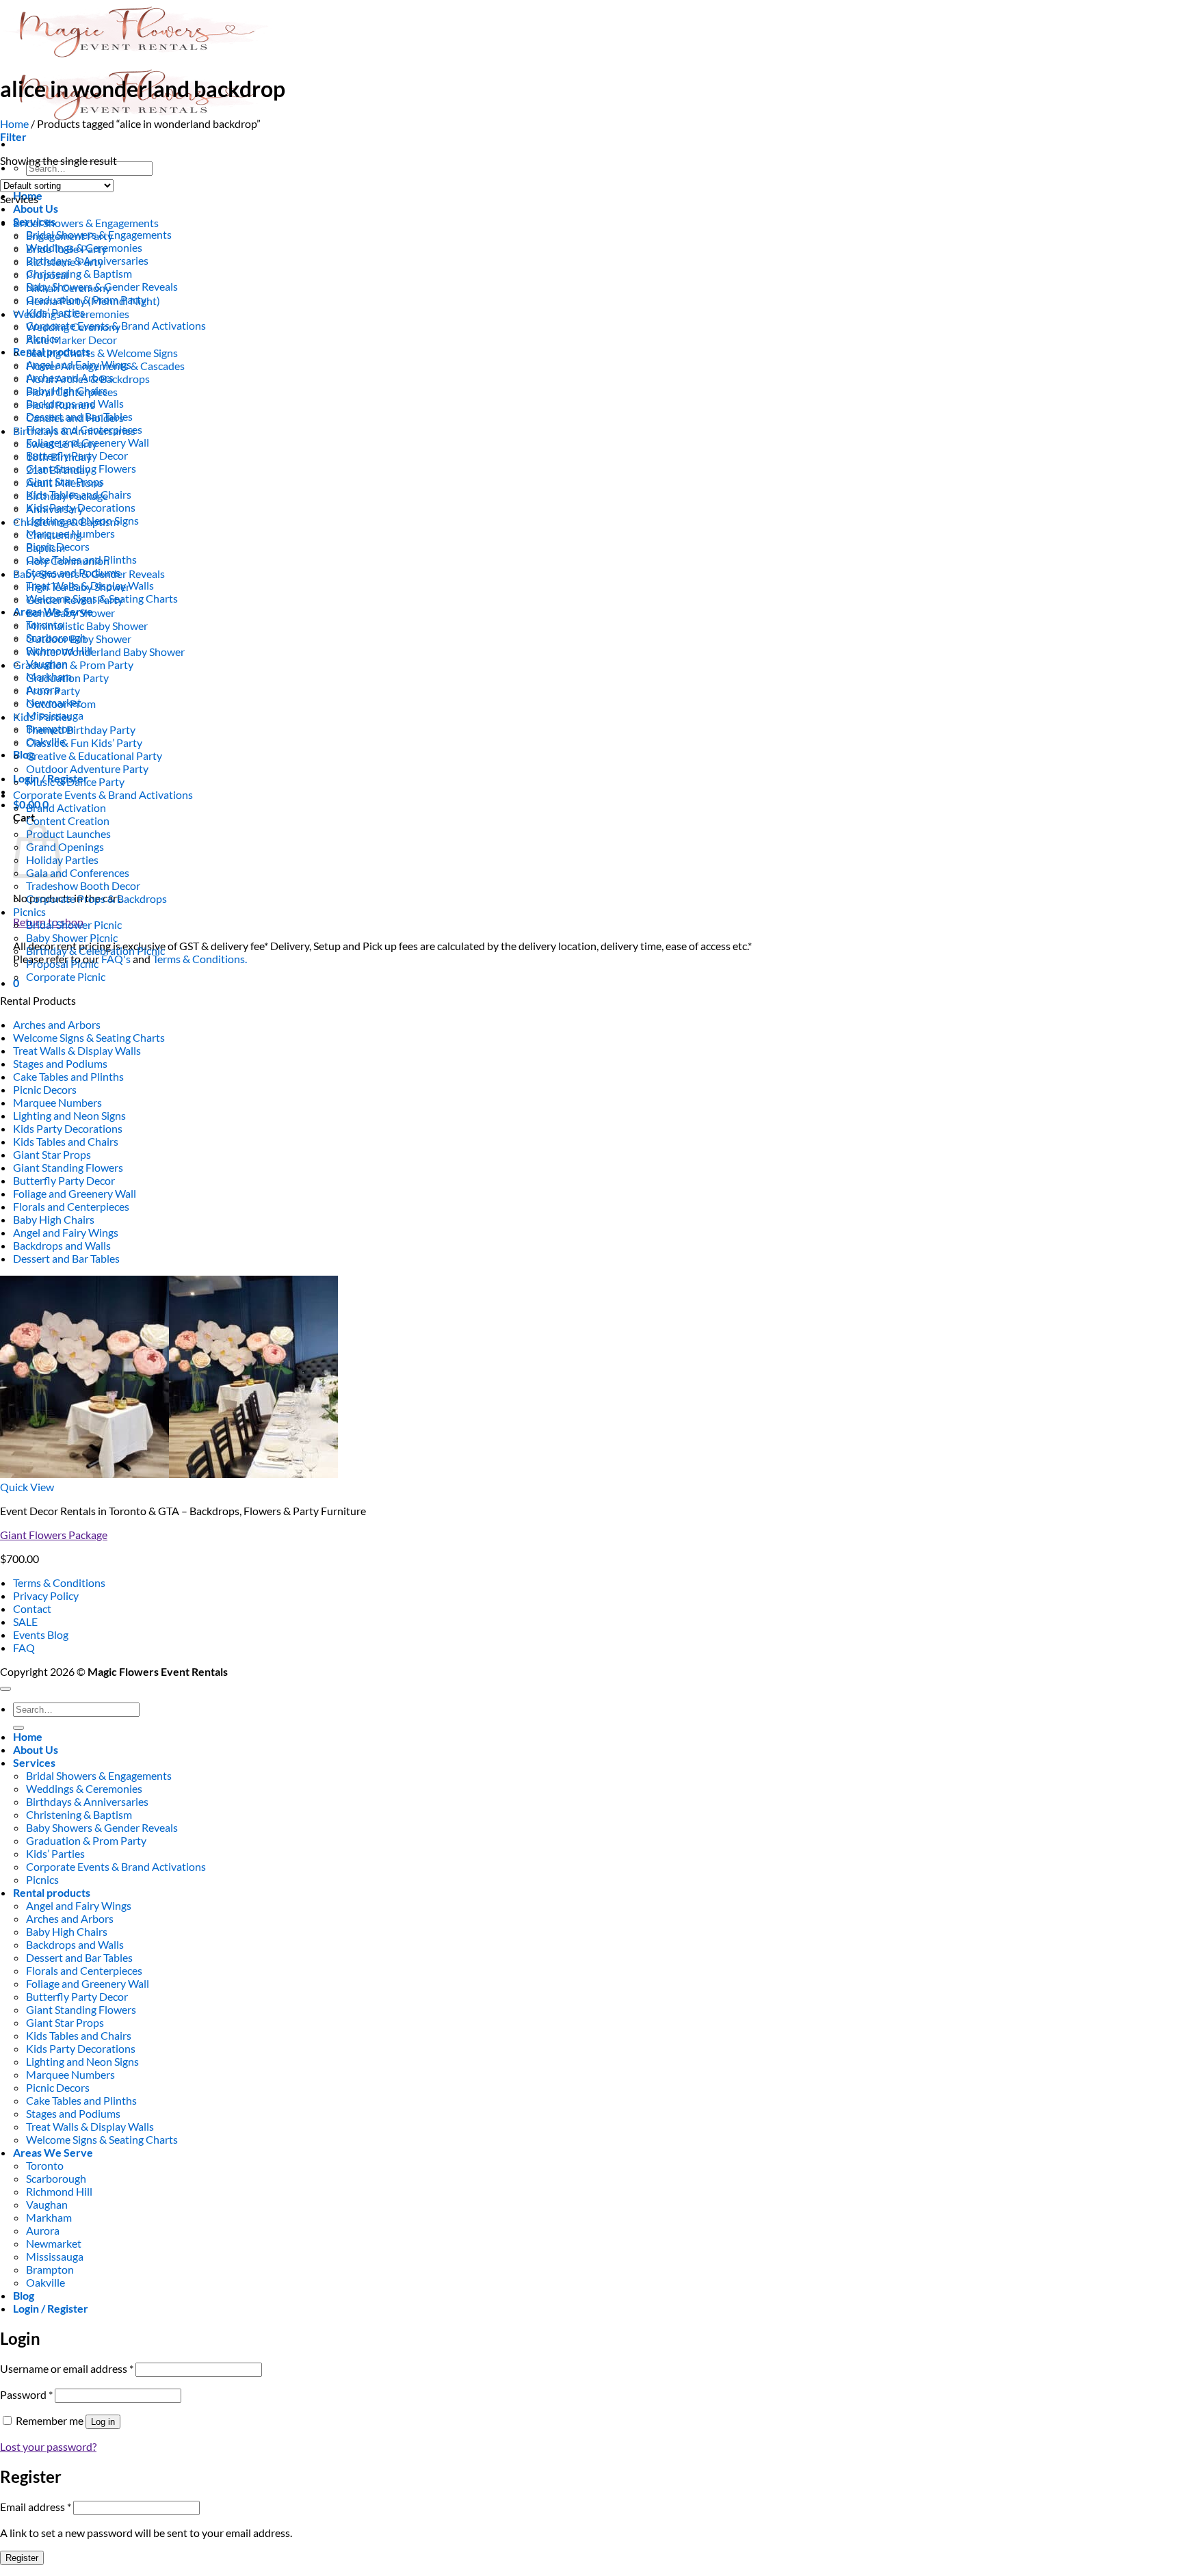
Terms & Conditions (59, 1582)
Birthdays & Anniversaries (74, 431)
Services (34, 1762)
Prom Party (53, 691)
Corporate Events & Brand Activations (103, 794)
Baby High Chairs (54, 1219)
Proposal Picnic (62, 963)
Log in (103, 2422)
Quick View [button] (27, 1487)
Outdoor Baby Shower (79, 639)
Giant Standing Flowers (68, 1167)
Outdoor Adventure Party (87, 768)
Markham (49, 2217)
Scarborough (56, 2178)
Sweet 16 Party (62, 444)
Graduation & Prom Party (73, 665)
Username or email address (67, 2368)
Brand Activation (66, 807)
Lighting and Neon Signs (69, 1115)
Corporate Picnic (66, 976)
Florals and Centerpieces (71, 1206)
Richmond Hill (59, 2191)
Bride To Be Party (66, 249)
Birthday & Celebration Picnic (95, 950)
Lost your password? (48, 2446)
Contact (32, 1608)
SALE (25, 1621)
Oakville (45, 2282)
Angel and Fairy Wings (66, 1232)
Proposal (47, 275)
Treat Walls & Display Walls (77, 1050)
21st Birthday (58, 470)
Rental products (52, 1892)
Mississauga (55, 2256)
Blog (24, 754)
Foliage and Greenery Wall (75, 1193)
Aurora (43, 2230)
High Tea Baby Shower (78, 587)
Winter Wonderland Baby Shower (105, 652)
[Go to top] (5, 1689)
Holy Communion (68, 561)
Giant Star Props (52, 1154)
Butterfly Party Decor (64, 1180)
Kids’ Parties (42, 717)
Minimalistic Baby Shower (87, 626)
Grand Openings (65, 846)
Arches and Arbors (57, 1024)
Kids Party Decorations (68, 1128)
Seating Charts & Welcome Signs (102, 353)
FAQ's (116, 959)
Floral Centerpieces (72, 392)
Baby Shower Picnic (72, 937)
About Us (36, 208)
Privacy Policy (46, 1595)
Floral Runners (61, 405)
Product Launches (68, 833)
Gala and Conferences (78, 872)
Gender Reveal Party (75, 600)
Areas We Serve (53, 2152)
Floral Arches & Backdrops (88, 379)
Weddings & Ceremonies (71, 314)
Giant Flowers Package (54, 1535)
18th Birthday (59, 457)
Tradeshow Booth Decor (83, 885)
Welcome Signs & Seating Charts (89, 1037)
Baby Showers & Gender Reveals (89, 574)
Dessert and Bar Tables (66, 1258)
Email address (36, 2507)
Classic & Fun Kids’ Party (84, 742)
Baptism (45, 548)
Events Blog (41, 1634)
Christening (54, 535)
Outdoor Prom (61, 704)
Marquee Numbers (57, 1102)
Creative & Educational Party (94, 755)
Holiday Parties (62, 859)
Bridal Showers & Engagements (86, 223)
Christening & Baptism (79, 273)
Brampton (50, 2269)
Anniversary (55, 509)
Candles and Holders (75, 418)
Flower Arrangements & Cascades (105, 366)
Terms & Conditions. (200, 959)
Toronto (45, 2165)
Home (14, 123)
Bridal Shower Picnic (74, 924)
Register (22, 2558)
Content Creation (68, 820)
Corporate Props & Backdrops (96, 898)
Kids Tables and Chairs (66, 1141)
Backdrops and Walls (62, 1245)
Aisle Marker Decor (71, 340)
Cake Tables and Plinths (68, 1076)
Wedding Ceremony (73, 327)
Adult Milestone (64, 483)
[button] (13, 136)
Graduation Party (67, 678)
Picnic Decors (45, 1089)
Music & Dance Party (75, 781)
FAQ (24, 1647)
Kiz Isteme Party (65, 262)
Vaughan (47, 2204)
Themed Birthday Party (81, 730)
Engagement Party (69, 236)
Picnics (29, 911)
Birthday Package (67, 496)
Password (26, 2394)
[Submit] (18, 1728)
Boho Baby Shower (70, 613)
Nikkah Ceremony (68, 288)
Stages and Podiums (60, 1063)
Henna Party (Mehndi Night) (93, 301)
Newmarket (54, 2243)
